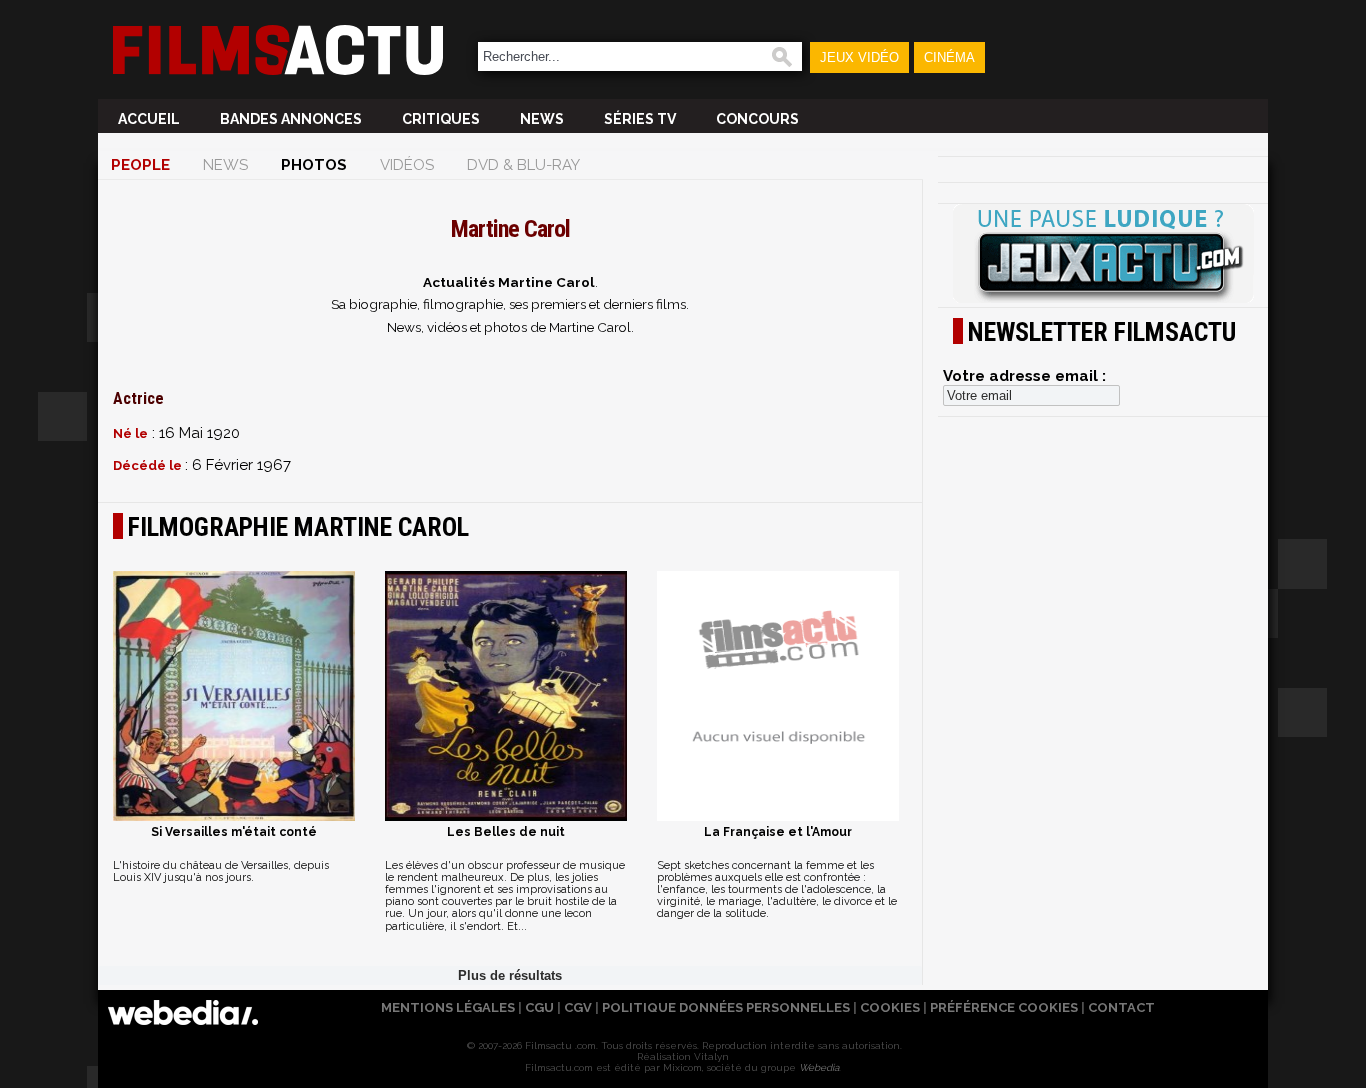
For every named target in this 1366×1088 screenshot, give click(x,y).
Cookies (890, 1007)
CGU (539, 1007)
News (542, 119)
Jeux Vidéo (859, 57)
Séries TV (640, 119)
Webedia (819, 1067)
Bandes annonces (291, 119)
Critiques (441, 119)
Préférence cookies (1004, 1007)
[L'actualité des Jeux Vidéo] (1103, 255)
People (140, 165)
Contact (1121, 1007)
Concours (757, 119)
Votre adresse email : (1024, 376)
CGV (578, 1007)
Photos (314, 165)
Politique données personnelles (726, 1007)
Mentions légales (448, 1007)
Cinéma (949, 57)
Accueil (149, 119)
